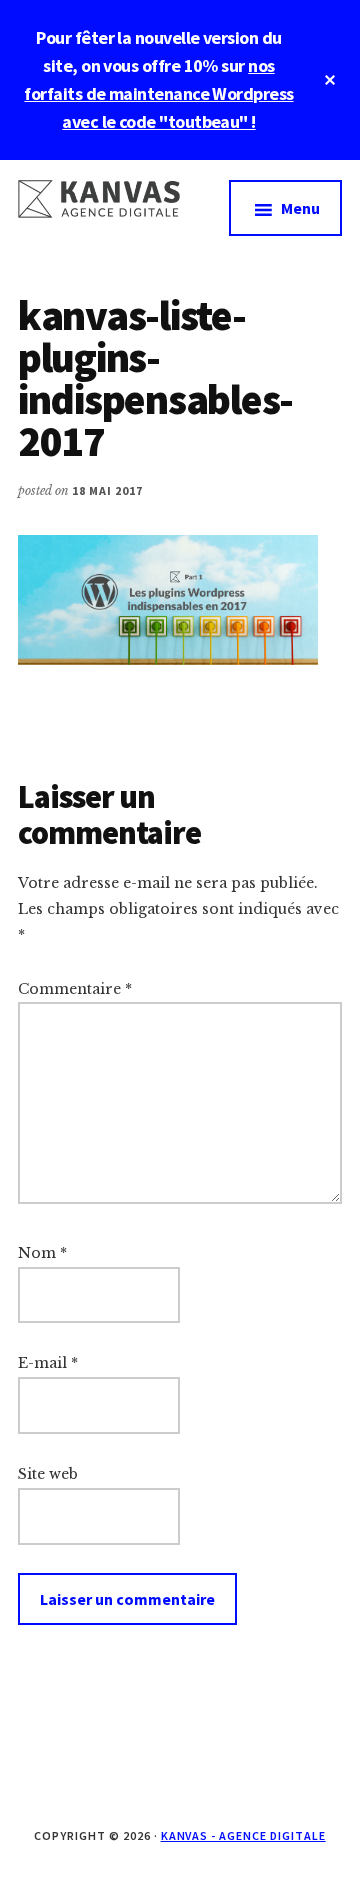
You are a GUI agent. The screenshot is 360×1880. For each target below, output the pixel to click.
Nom (42, 1253)
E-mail (48, 1363)
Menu (300, 208)
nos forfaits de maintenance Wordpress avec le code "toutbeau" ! (158, 93)
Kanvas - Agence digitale (243, 1835)
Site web (48, 1474)
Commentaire (75, 989)
